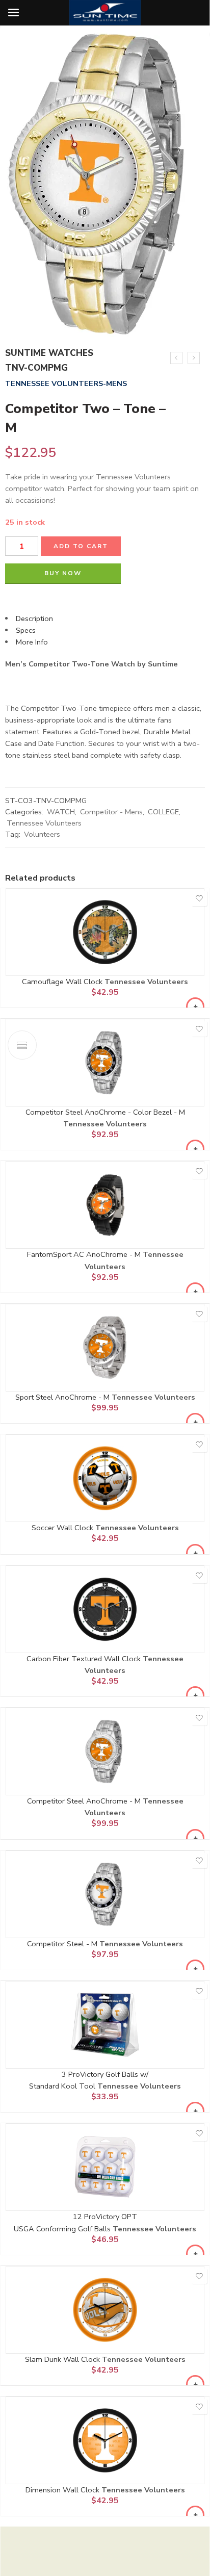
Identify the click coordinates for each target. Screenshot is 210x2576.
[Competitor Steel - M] (105, 1894)
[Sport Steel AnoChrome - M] (105, 1348)
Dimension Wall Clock (63, 2490)
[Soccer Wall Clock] (105, 1478)
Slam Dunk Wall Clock (63, 2359)
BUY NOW (63, 573)
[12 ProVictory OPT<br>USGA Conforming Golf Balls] (105, 2167)
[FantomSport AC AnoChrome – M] (176, 358)
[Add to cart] (195, 1007)
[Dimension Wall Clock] (105, 2440)
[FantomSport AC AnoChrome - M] (105, 1205)
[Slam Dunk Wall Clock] (105, 2310)
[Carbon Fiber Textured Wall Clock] (105, 1609)
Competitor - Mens (111, 812)
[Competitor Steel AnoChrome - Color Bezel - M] (105, 1063)
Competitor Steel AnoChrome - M (85, 1801)
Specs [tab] (26, 630)
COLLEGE (163, 812)
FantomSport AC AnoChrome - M (85, 1254)
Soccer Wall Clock (63, 1528)
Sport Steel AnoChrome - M (63, 1397)
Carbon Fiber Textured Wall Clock (85, 1659)
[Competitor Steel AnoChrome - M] (105, 1751)
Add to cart (81, 546)
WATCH (61, 812)
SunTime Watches (49, 353)
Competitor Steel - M (63, 1944)
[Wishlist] (199, 898)
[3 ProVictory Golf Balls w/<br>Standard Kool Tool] (105, 2025)
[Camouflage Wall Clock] (105, 932)
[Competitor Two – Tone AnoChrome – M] (194, 358)
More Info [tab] (32, 642)
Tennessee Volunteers (44, 823)
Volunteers (42, 834)
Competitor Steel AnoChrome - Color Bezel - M (105, 1112)
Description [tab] (34, 619)
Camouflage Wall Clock (63, 982)
